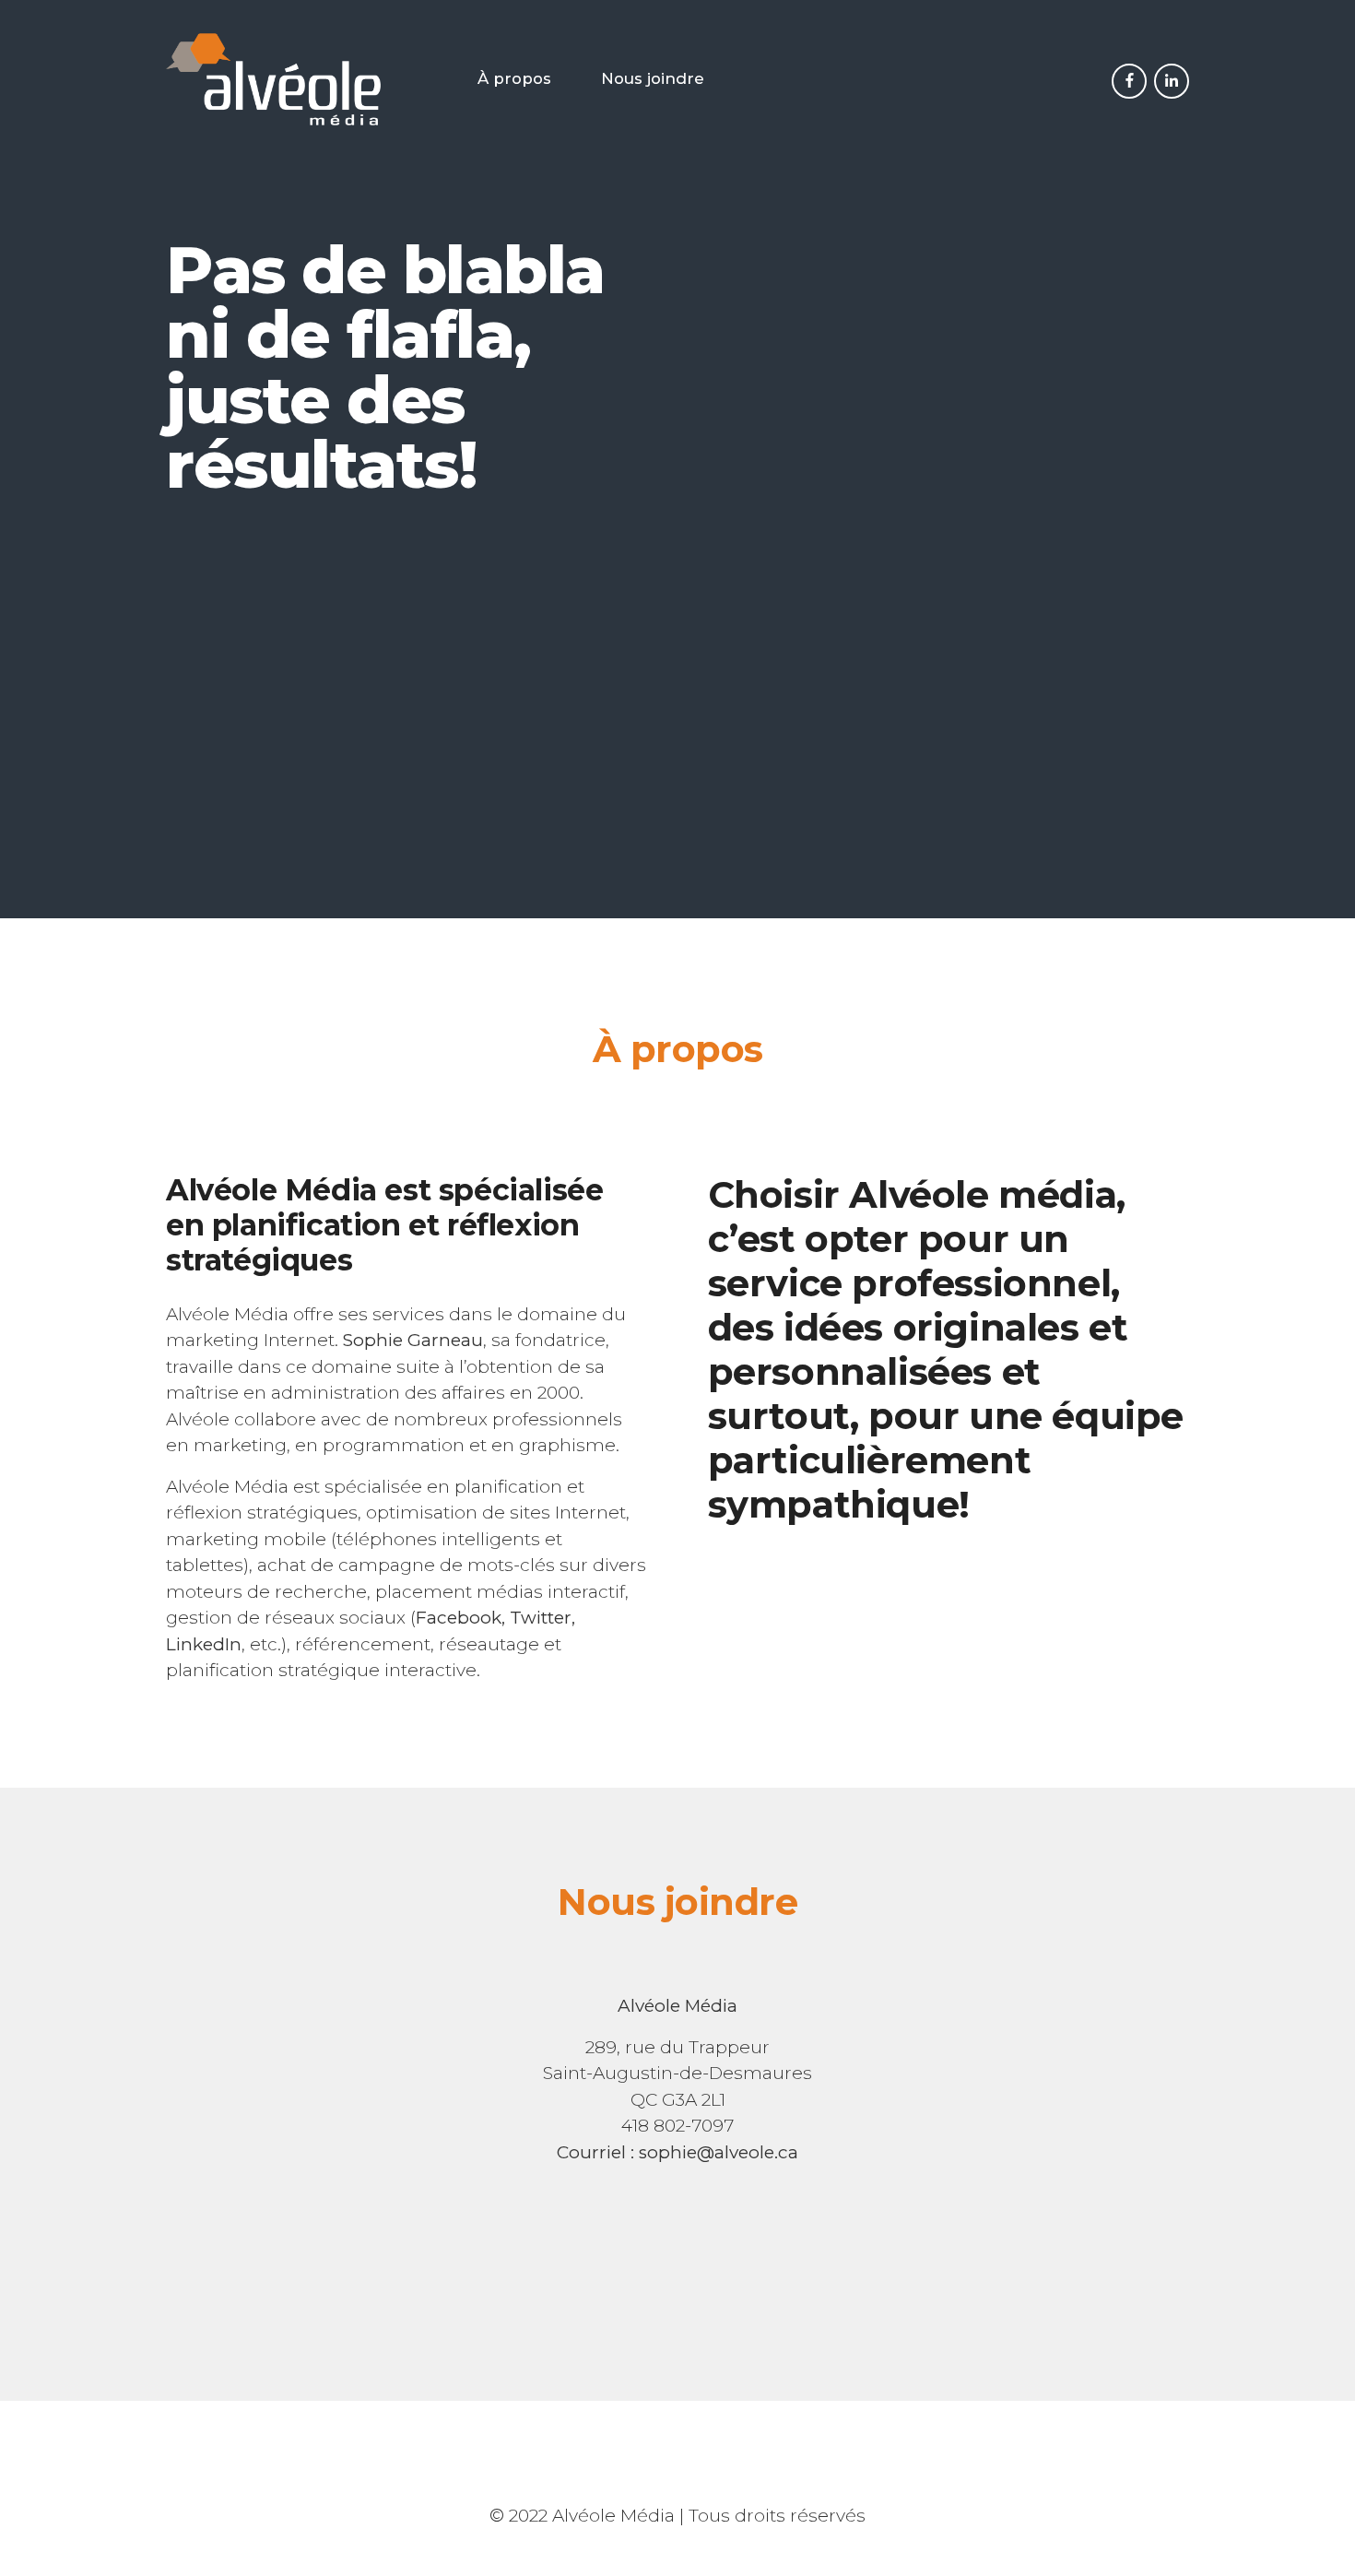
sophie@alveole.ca (719, 2152)
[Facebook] (1129, 81)
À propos (514, 78)
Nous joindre (653, 78)
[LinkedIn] (1172, 81)
